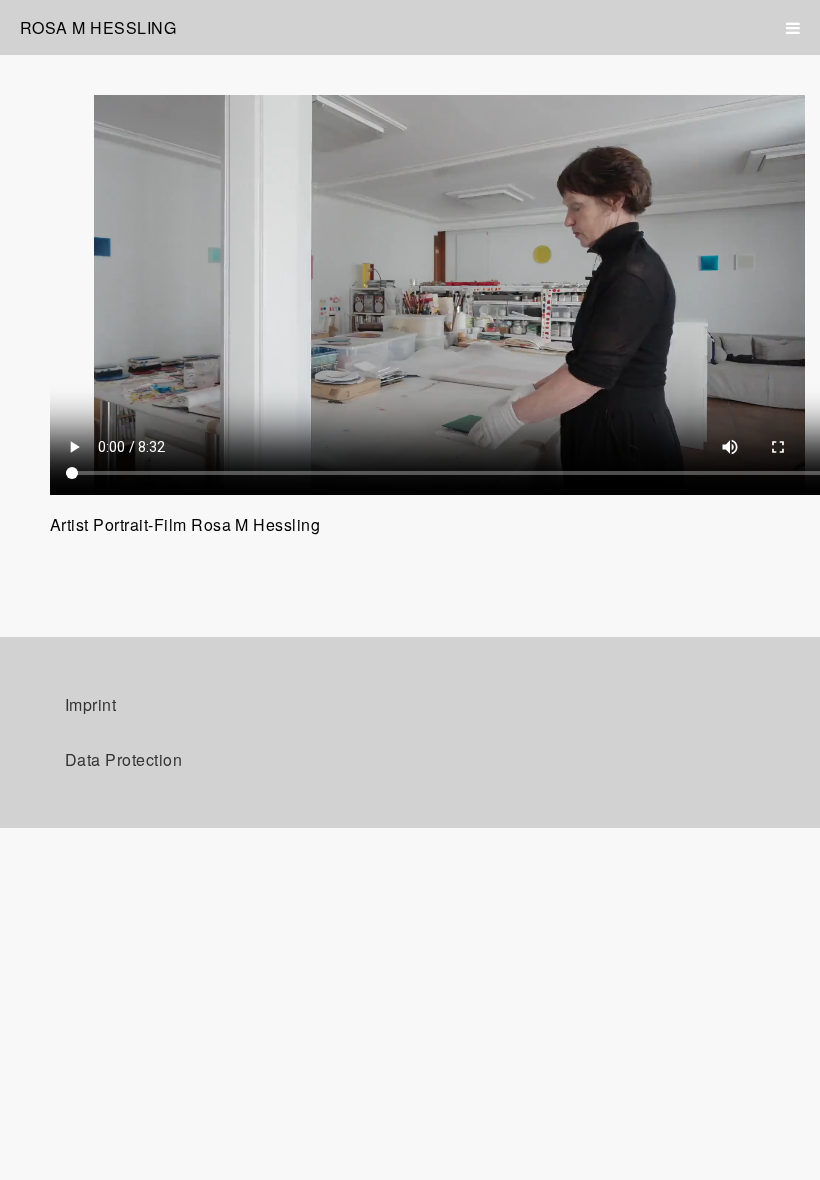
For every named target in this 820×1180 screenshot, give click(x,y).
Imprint (90, 704)
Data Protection (123, 759)
